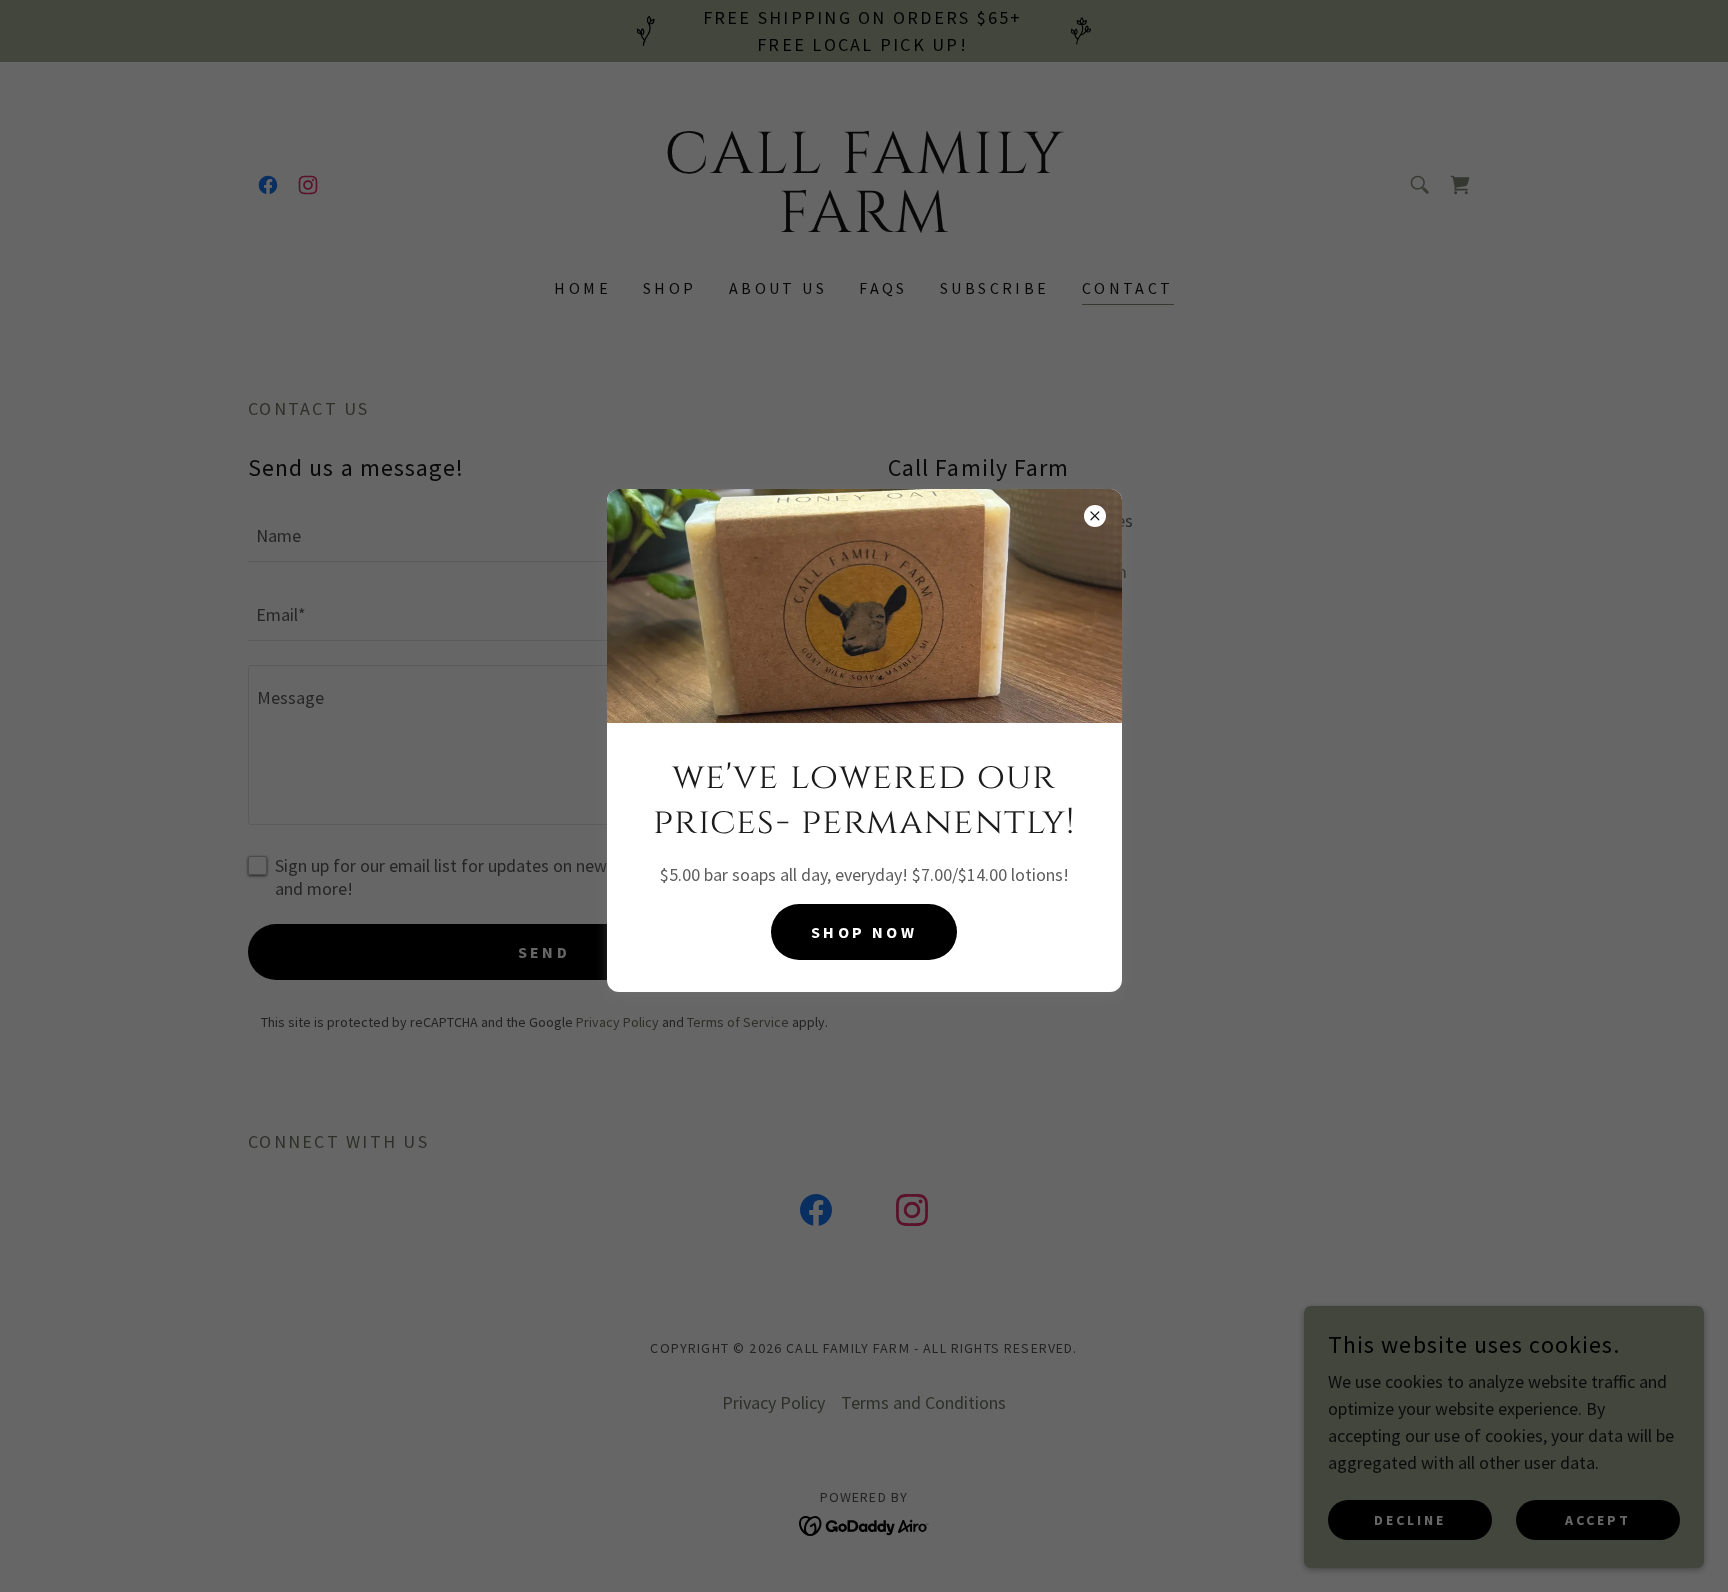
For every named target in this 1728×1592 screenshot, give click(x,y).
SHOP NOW (864, 932)
